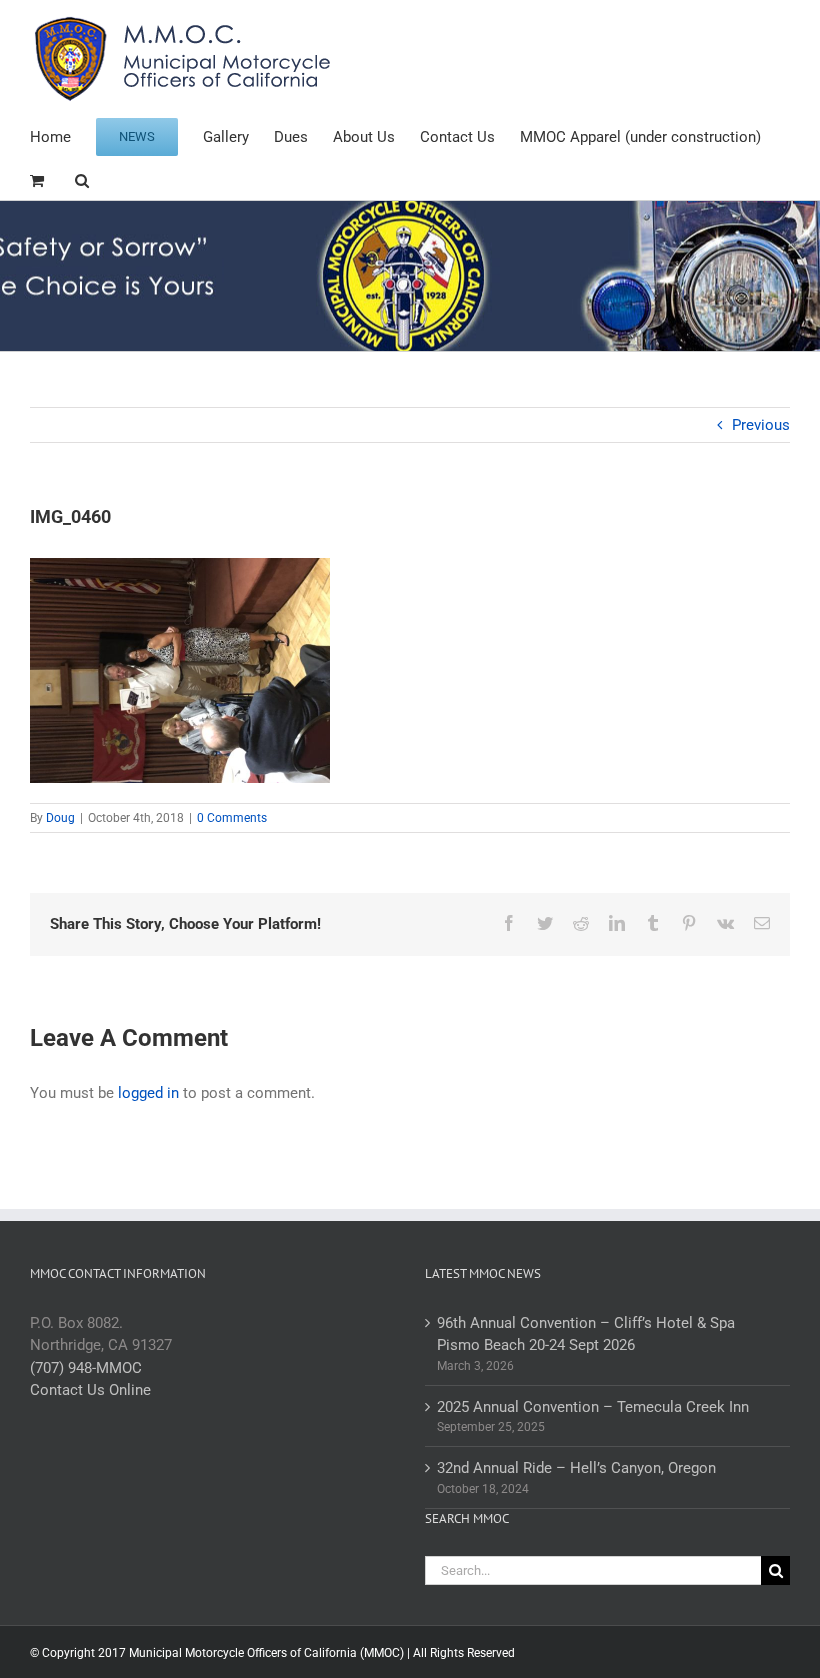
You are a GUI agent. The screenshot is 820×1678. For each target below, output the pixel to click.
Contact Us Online (90, 1390)
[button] (82, 178)
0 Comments (232, 818)
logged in (148, 1093)
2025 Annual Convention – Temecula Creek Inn (593, 1407)
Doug (60, 818)
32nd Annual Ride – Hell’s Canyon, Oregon (576, 1468)
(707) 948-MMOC (86, 1368)
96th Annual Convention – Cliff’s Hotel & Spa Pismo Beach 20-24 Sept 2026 (586, 1334)
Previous (761, 425)
